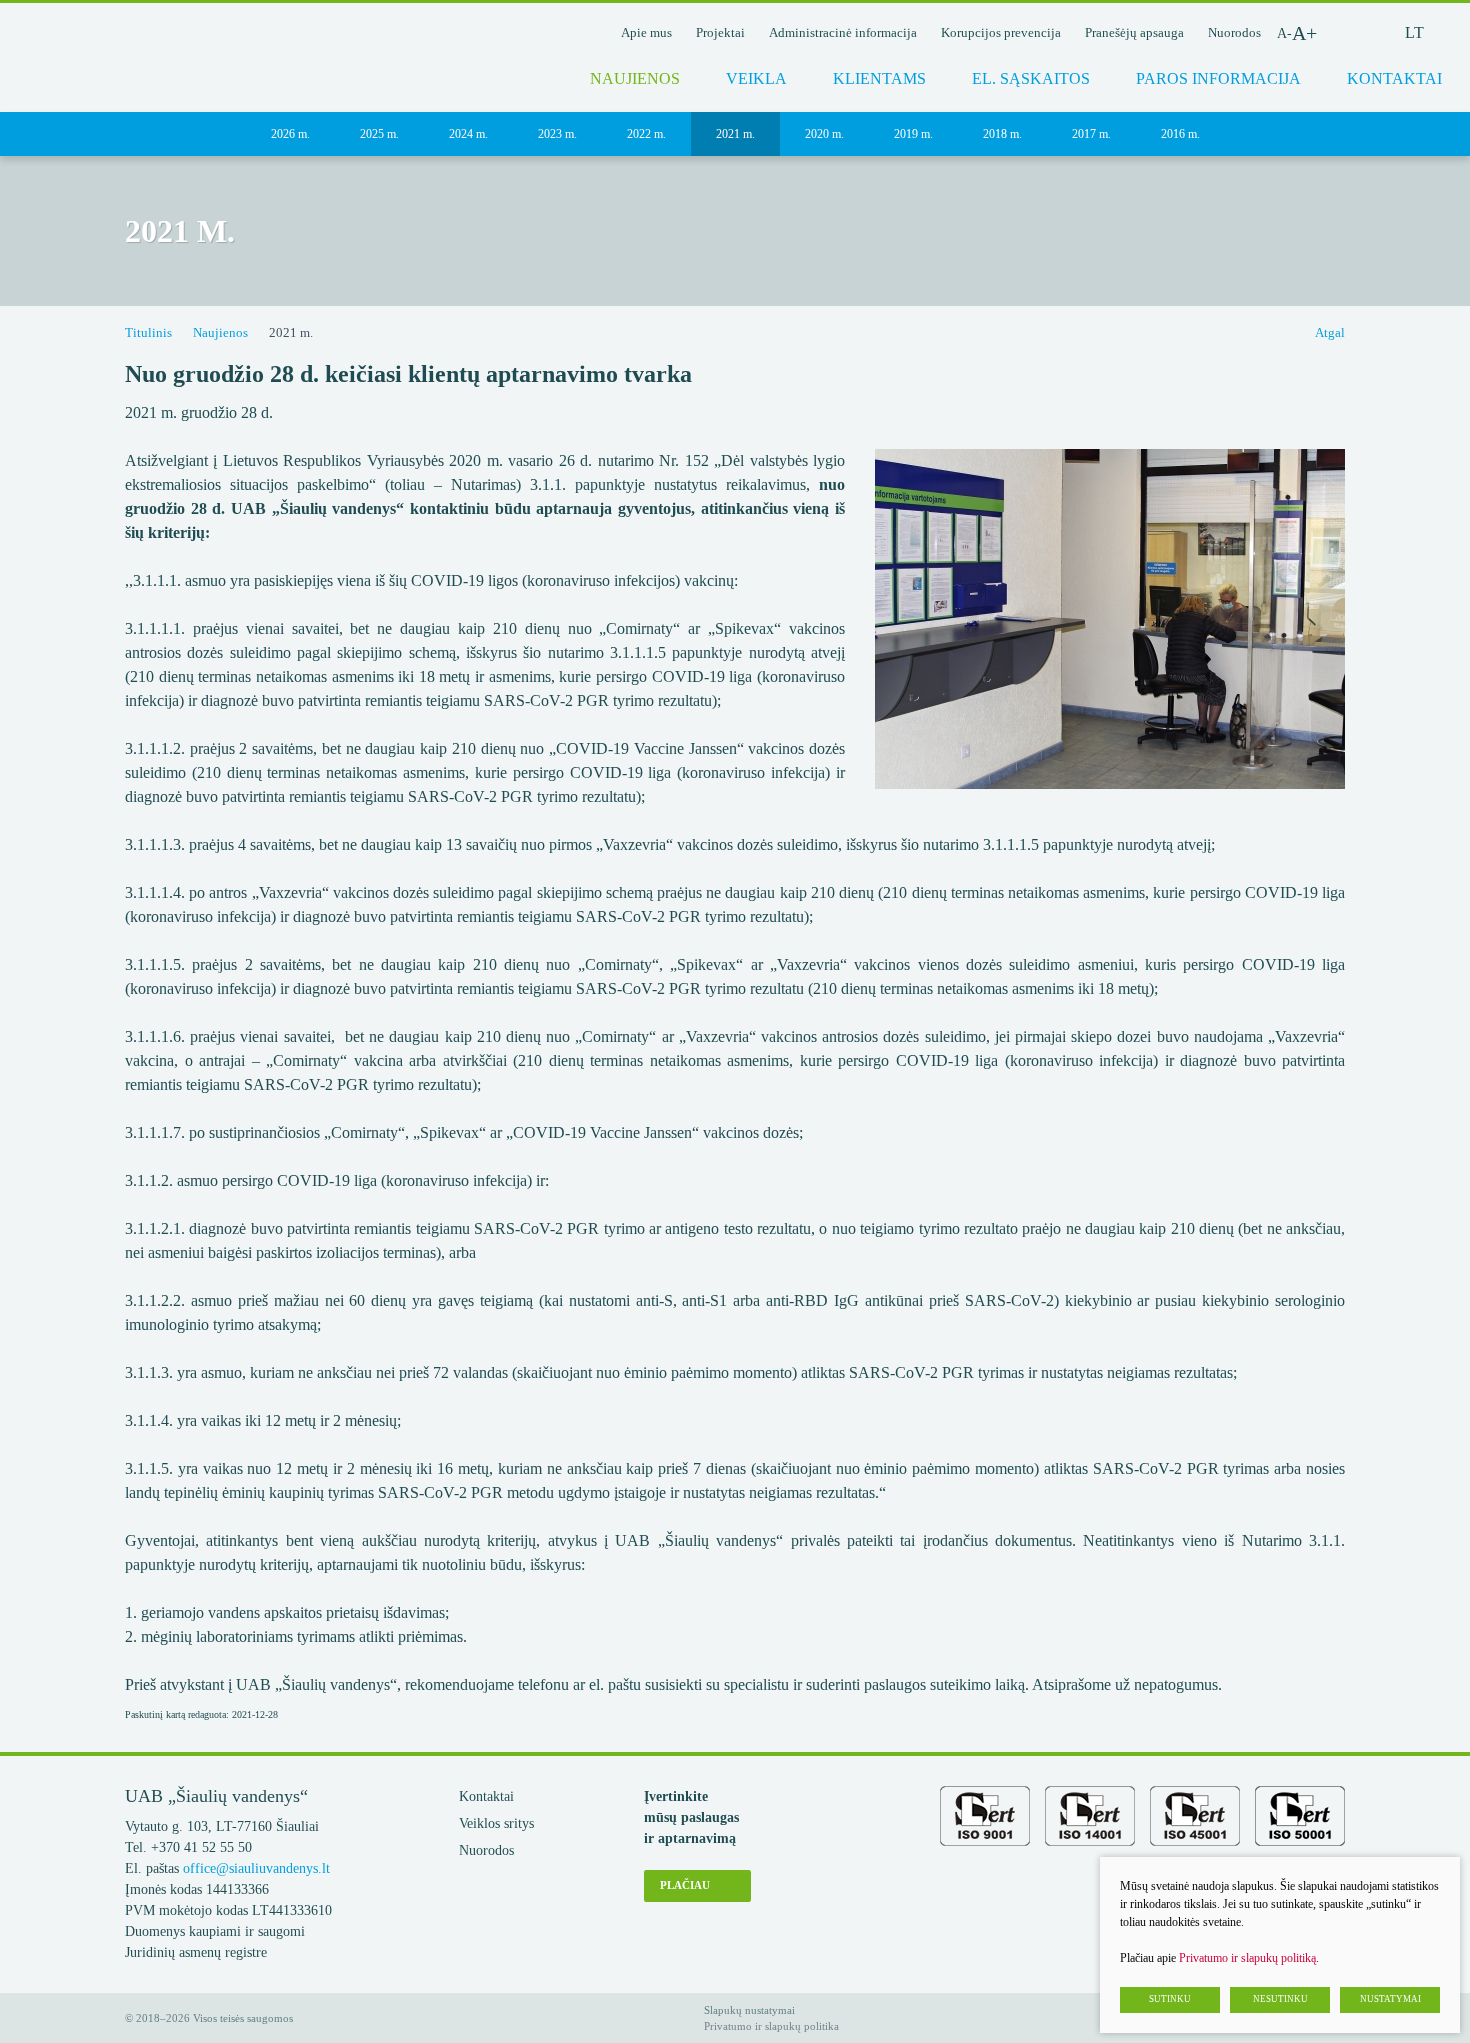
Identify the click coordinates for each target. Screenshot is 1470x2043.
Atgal (1330, 332)
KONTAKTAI (1394, 78)
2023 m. (557, 134)
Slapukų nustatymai (749, 2010)
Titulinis (148, 332)
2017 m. (1091, 134)
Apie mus (646, 32)
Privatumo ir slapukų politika (771, 2026)
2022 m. (646, 134)
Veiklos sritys (496, 1823)
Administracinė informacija (843, 32)
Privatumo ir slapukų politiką (1247, 1958)
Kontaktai (486, 1796)
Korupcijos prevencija (1001, 32)
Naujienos (635, 78)
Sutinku (1170, 1999)
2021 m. (735, 134)
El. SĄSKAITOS (1031, 78)
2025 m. (379, 134)
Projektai (720, 32)
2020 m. (824, 134)
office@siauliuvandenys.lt (256, 1868)
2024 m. (468, 134)
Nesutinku (1280, 1999)
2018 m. (1002, 134)
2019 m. (913, 134)
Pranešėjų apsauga (1134, 32)
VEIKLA (756, 78)
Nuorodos (1234, 32)
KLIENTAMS (879, 78)
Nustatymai (1390, 1999)
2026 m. (290, 134)
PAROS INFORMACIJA (1218, 78)
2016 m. (1180, 134)
